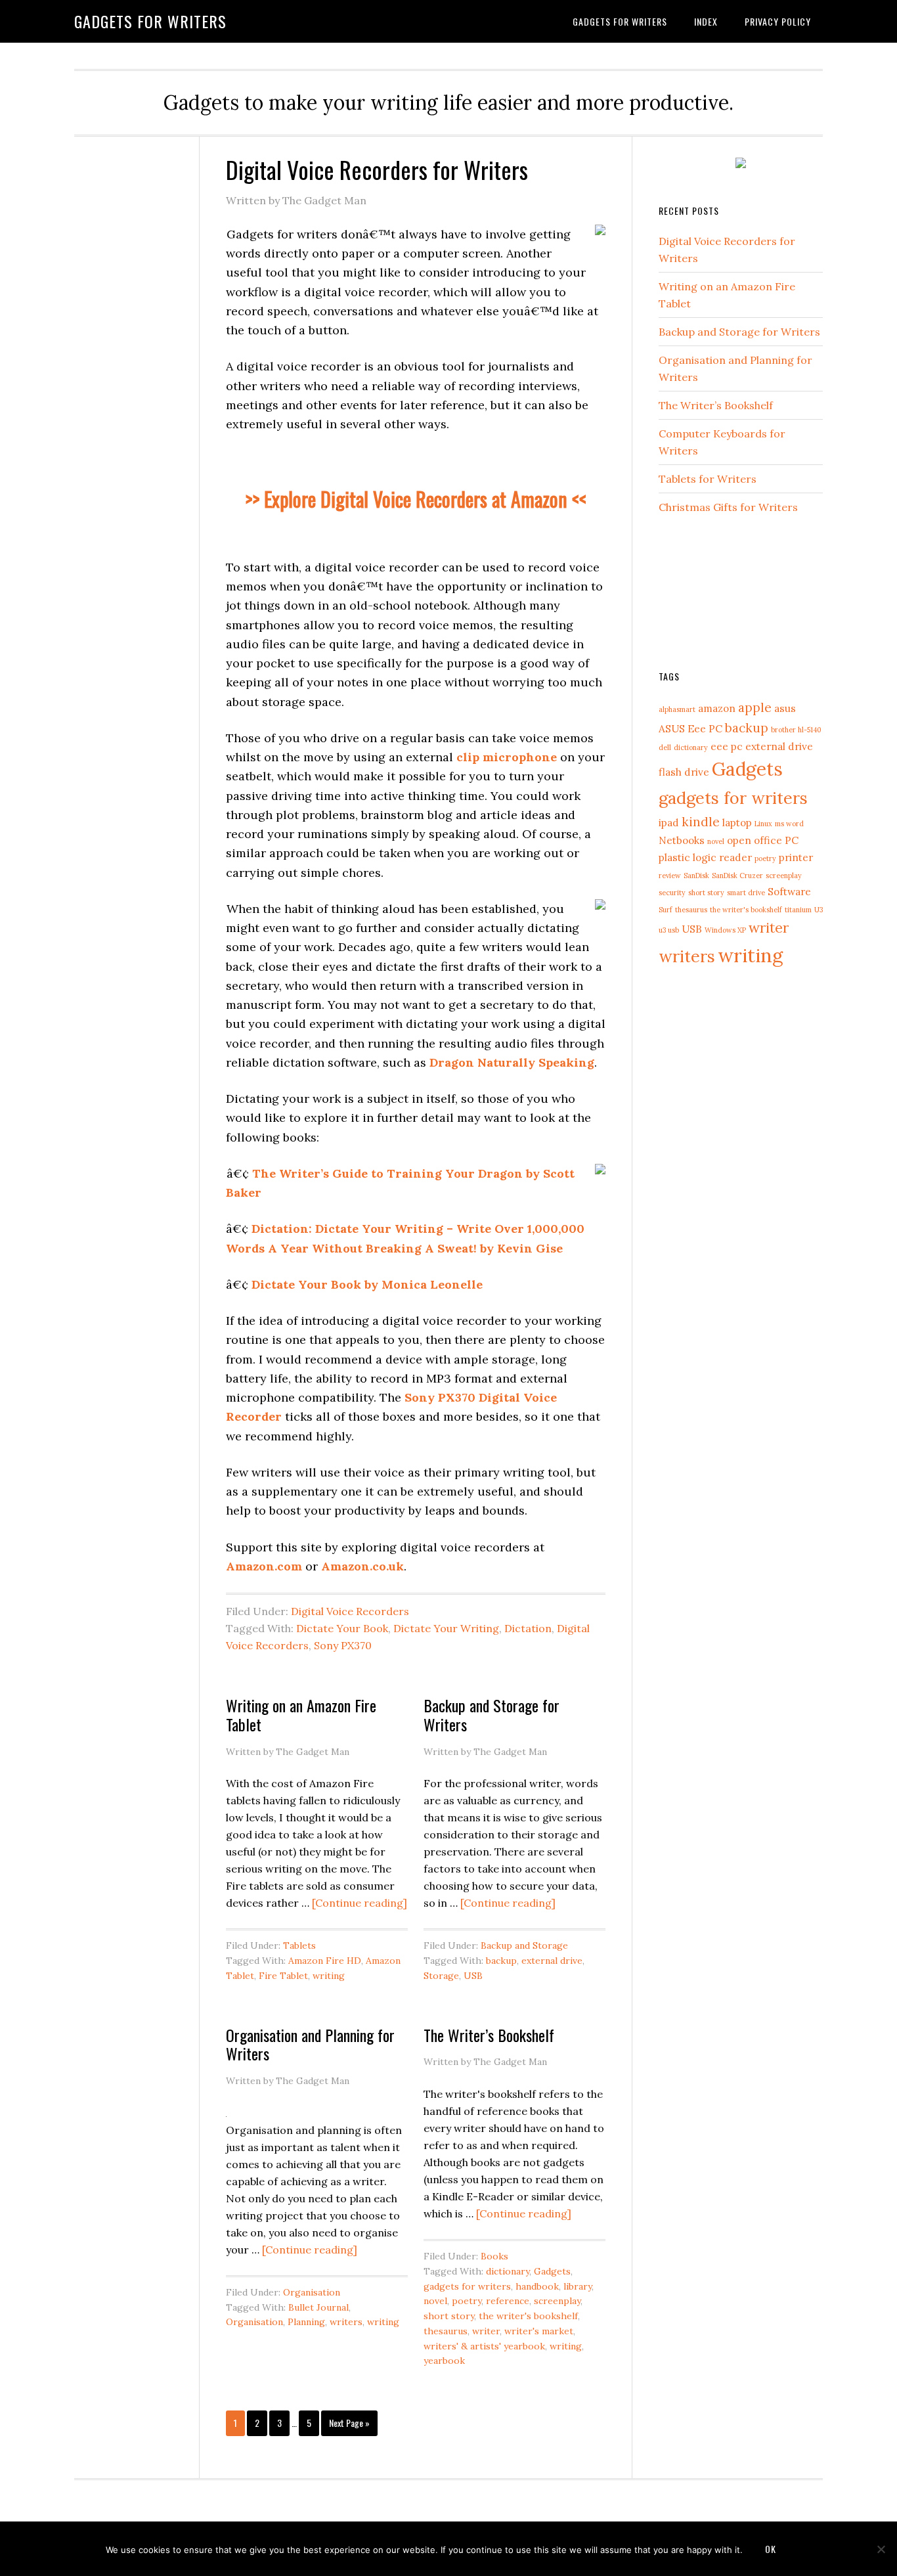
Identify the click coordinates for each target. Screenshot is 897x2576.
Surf (666, 910)
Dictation (528, 1628)
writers (346, 2322)
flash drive (684, 772)
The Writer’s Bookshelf (489, 2035)
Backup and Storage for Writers (492, 1715)
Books (494, 2256)
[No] (881, 2549)
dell (665, 747)
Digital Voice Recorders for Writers (377, 169)
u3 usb (669, 930)
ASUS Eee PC (690, 728)
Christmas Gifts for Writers (728, 507)
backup (501, 1961)
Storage (441, 1976)
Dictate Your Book (342, 1628)
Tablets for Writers (708, 479)
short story (449, 2316)
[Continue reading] (360, 1903)
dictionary (508, 2271)
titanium (798, 910)
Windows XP (725, 930)
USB (473, 1976)
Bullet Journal (318, 2307)
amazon (717, 708)
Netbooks (682, 840)
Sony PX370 (343, 1645)
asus (785, 708)
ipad (669, 822)
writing (329, 1976)
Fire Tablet (283, 1976)
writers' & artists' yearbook (484, 2346)
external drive (552, 1961)
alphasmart (677, 709)
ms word (789, 824)
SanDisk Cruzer (737, 876)
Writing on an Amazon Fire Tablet (301, 1715)
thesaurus (446, 2331)
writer (486, 2331)
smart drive (746, 893)
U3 (819, 910)
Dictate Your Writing (446, 1628)
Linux (763, 824)
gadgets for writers (467, 2286)
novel (435, 2301)
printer (796, 857)
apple (755, 707)
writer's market (539, 2331)
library (578, 2286)
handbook (537, 2286)
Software (789, 891)
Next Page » (349, 2423)
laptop (737, 822)
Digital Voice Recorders (350, 1611)
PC (792, 840)
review (670, 876)
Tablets (299, 1945)
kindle (701, 822)
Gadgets (552, 2271)
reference (508, 2301)
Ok (771, 2549)
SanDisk (696, 876)
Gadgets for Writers (150, 21)
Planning (306, 2322)
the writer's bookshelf (528, 2316)
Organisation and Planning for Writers (310, 2044)
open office (755, 840)
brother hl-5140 (796, 730)
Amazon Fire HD (325, 1961)
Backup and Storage (524, 1945)
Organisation (312, 2292)
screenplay (557, 2301)
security (672, 893)
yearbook (444, 2361)
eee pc (727, 746)
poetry (467, 2301)
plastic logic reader (705, 857)
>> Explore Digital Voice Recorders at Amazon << (416, 499)
